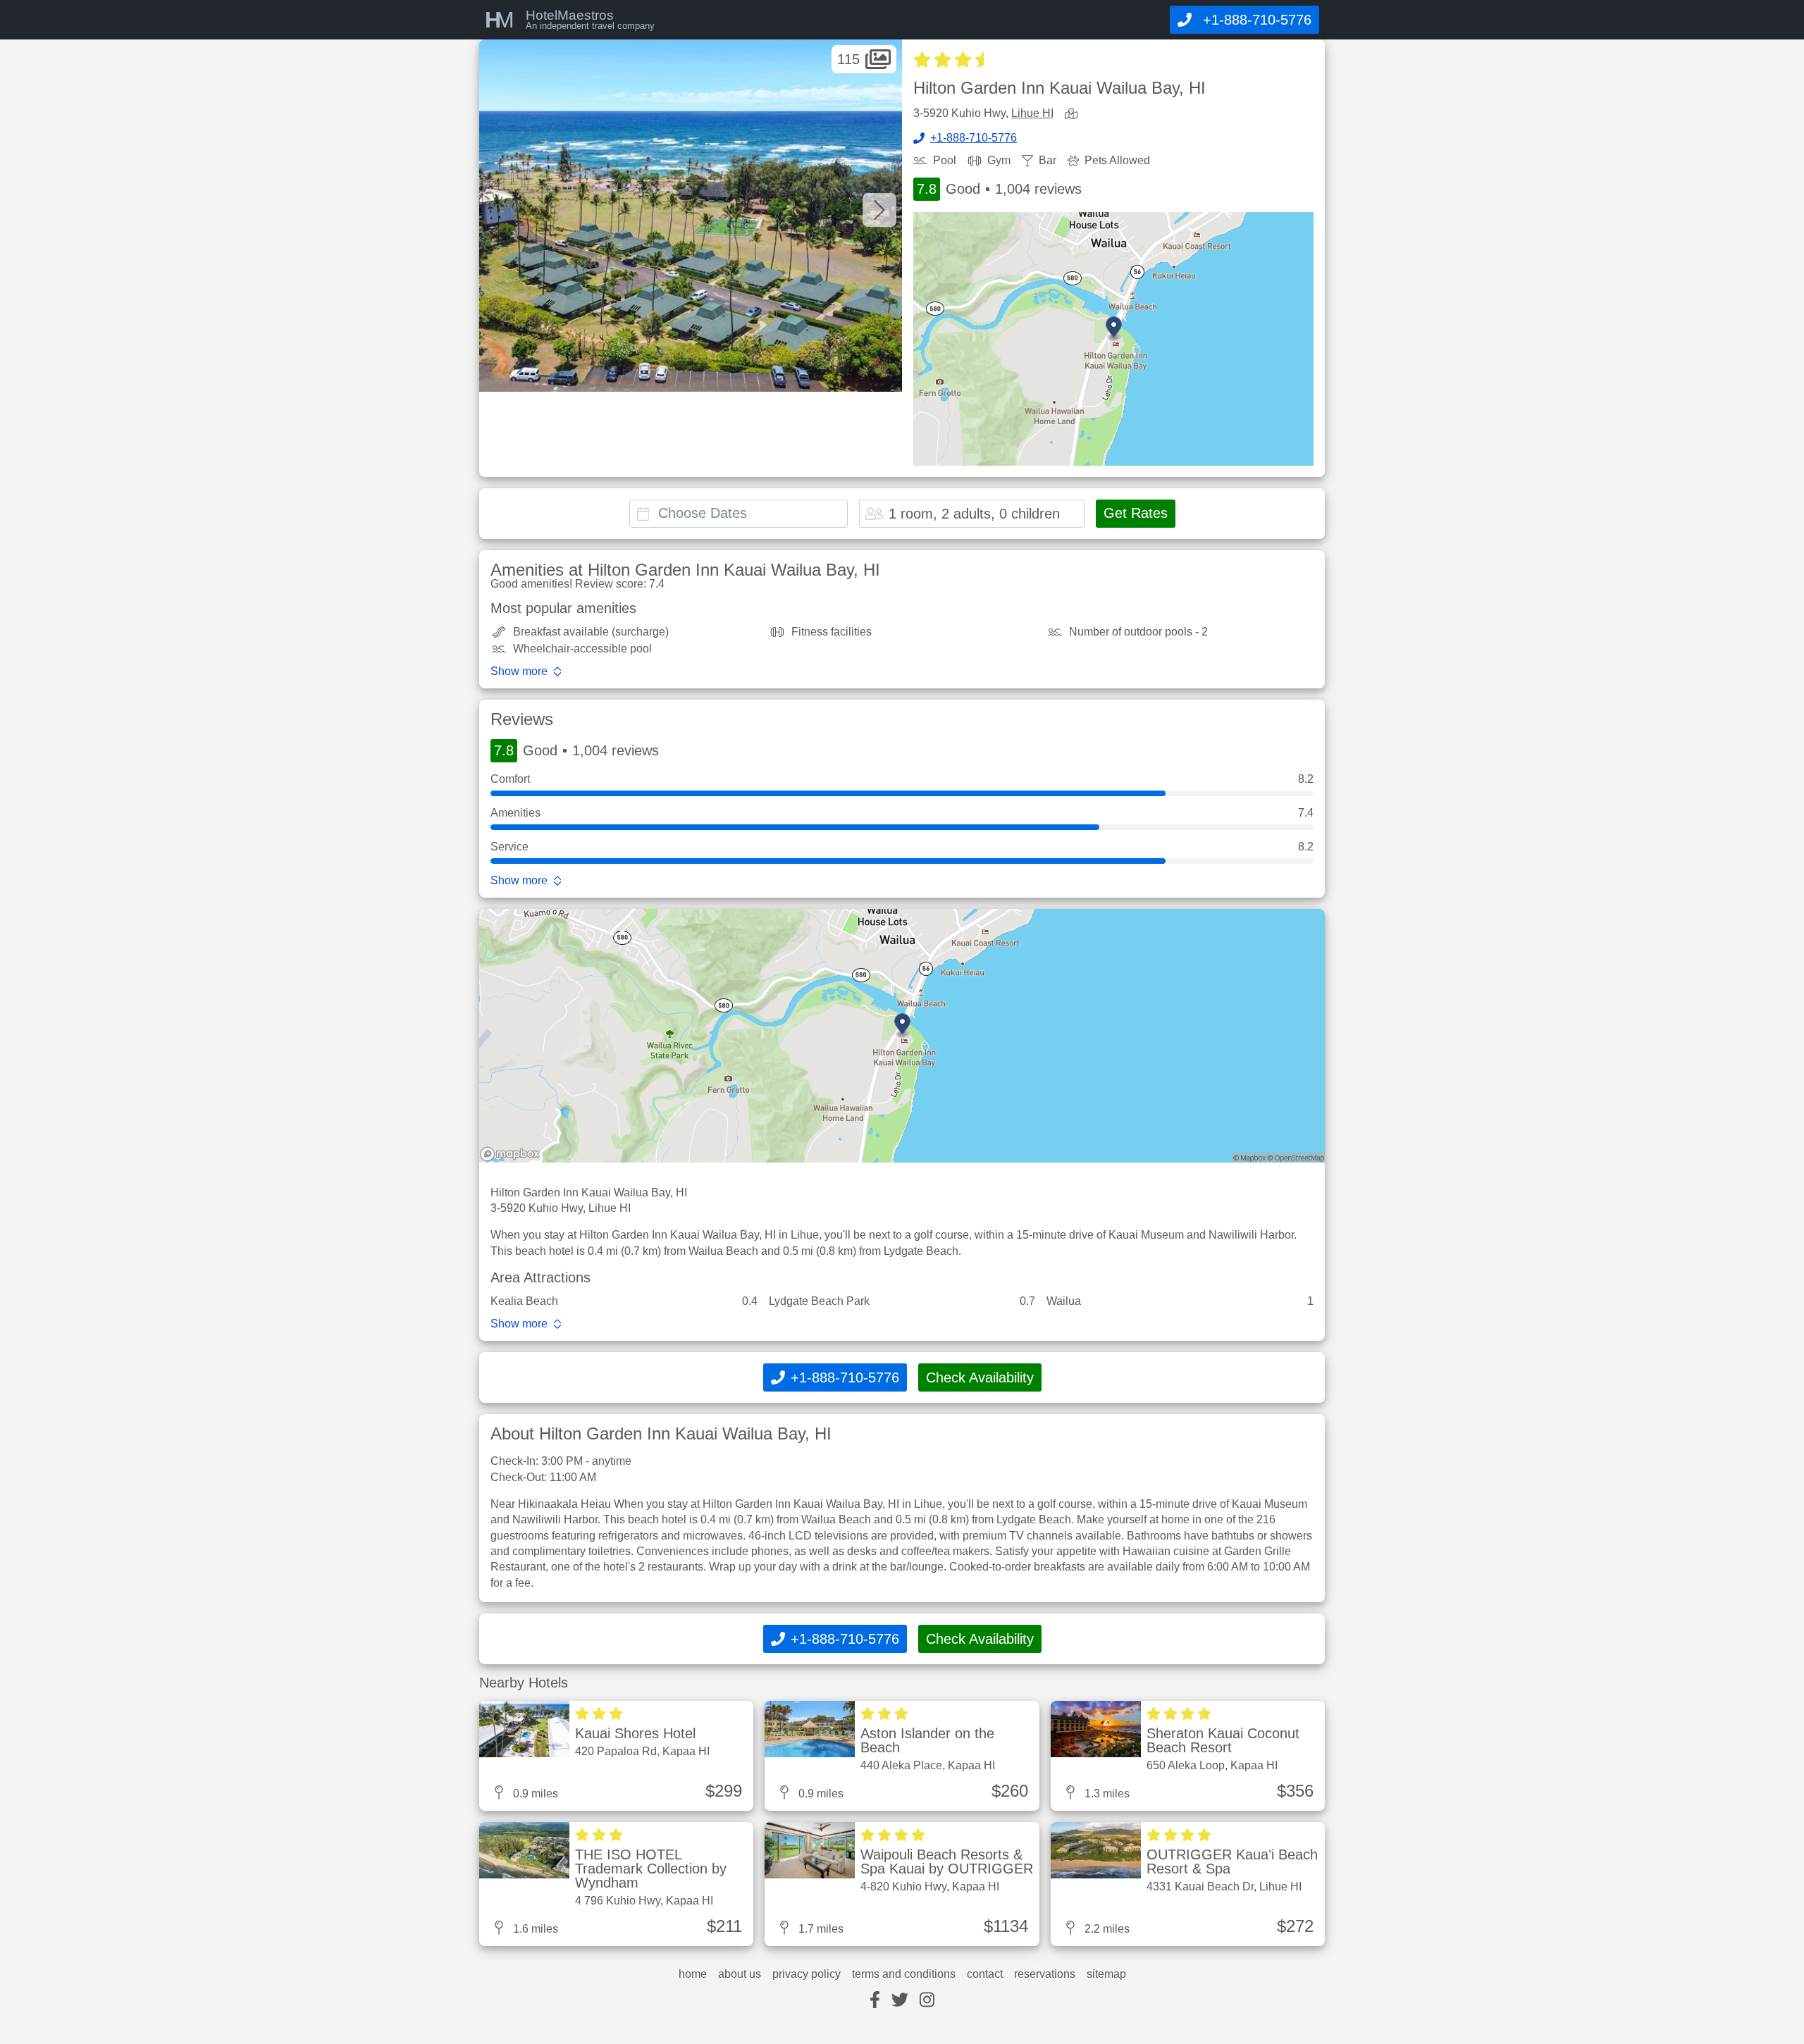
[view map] (1074, 114)
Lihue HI (1032, 113)
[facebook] (875, 2001)
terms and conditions (904, 1974)
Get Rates (1136, 513)
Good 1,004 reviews (999, 189)
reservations (1045, 1974)
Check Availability (980, 1377)
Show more (519, 671)
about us (740, 1974)
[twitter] (900, 2001)
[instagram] (927, 2001)
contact (985, 1974)
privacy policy (807, 1974)
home (693, 1974)
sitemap (1106, 1974)
